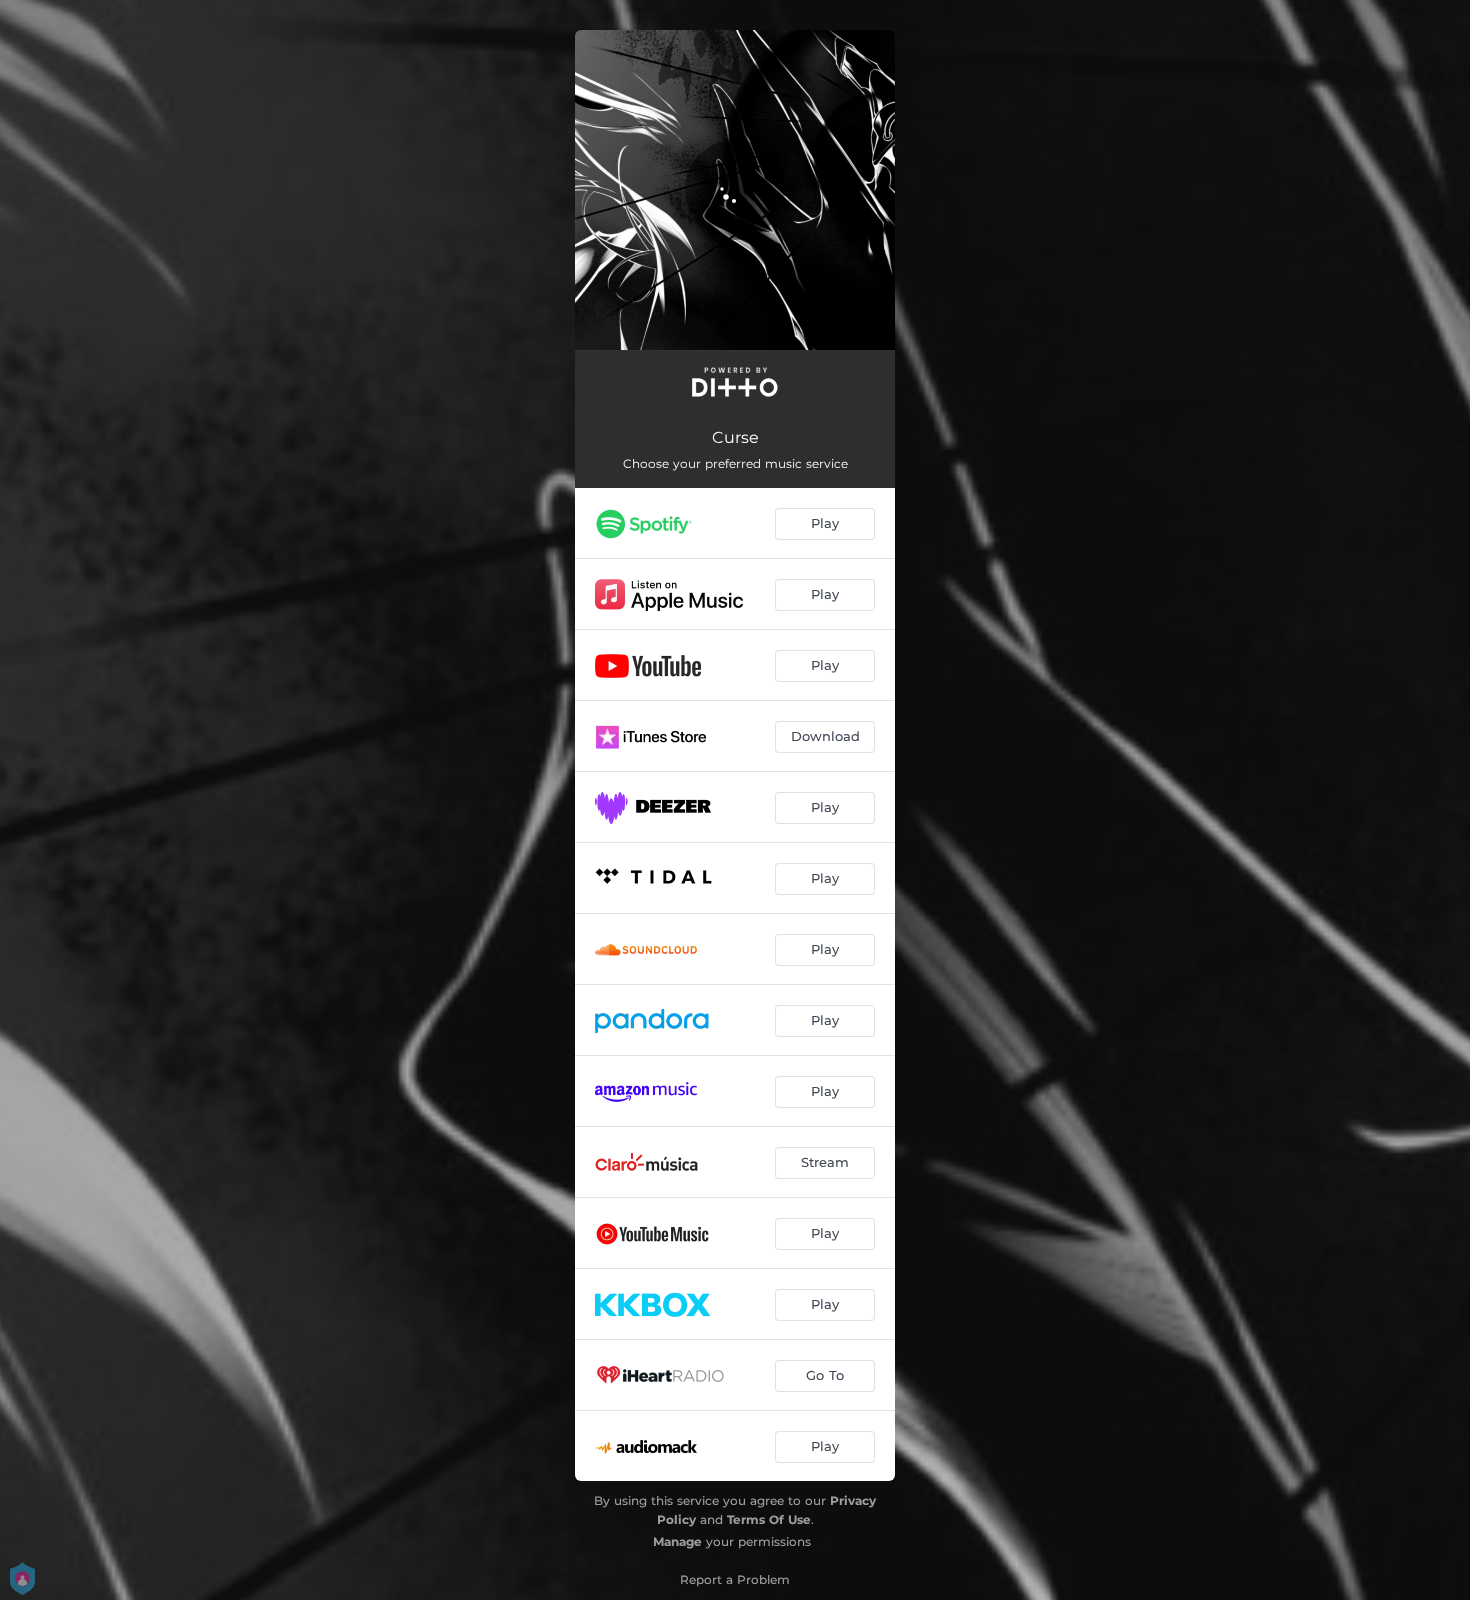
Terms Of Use (769, 1519)
